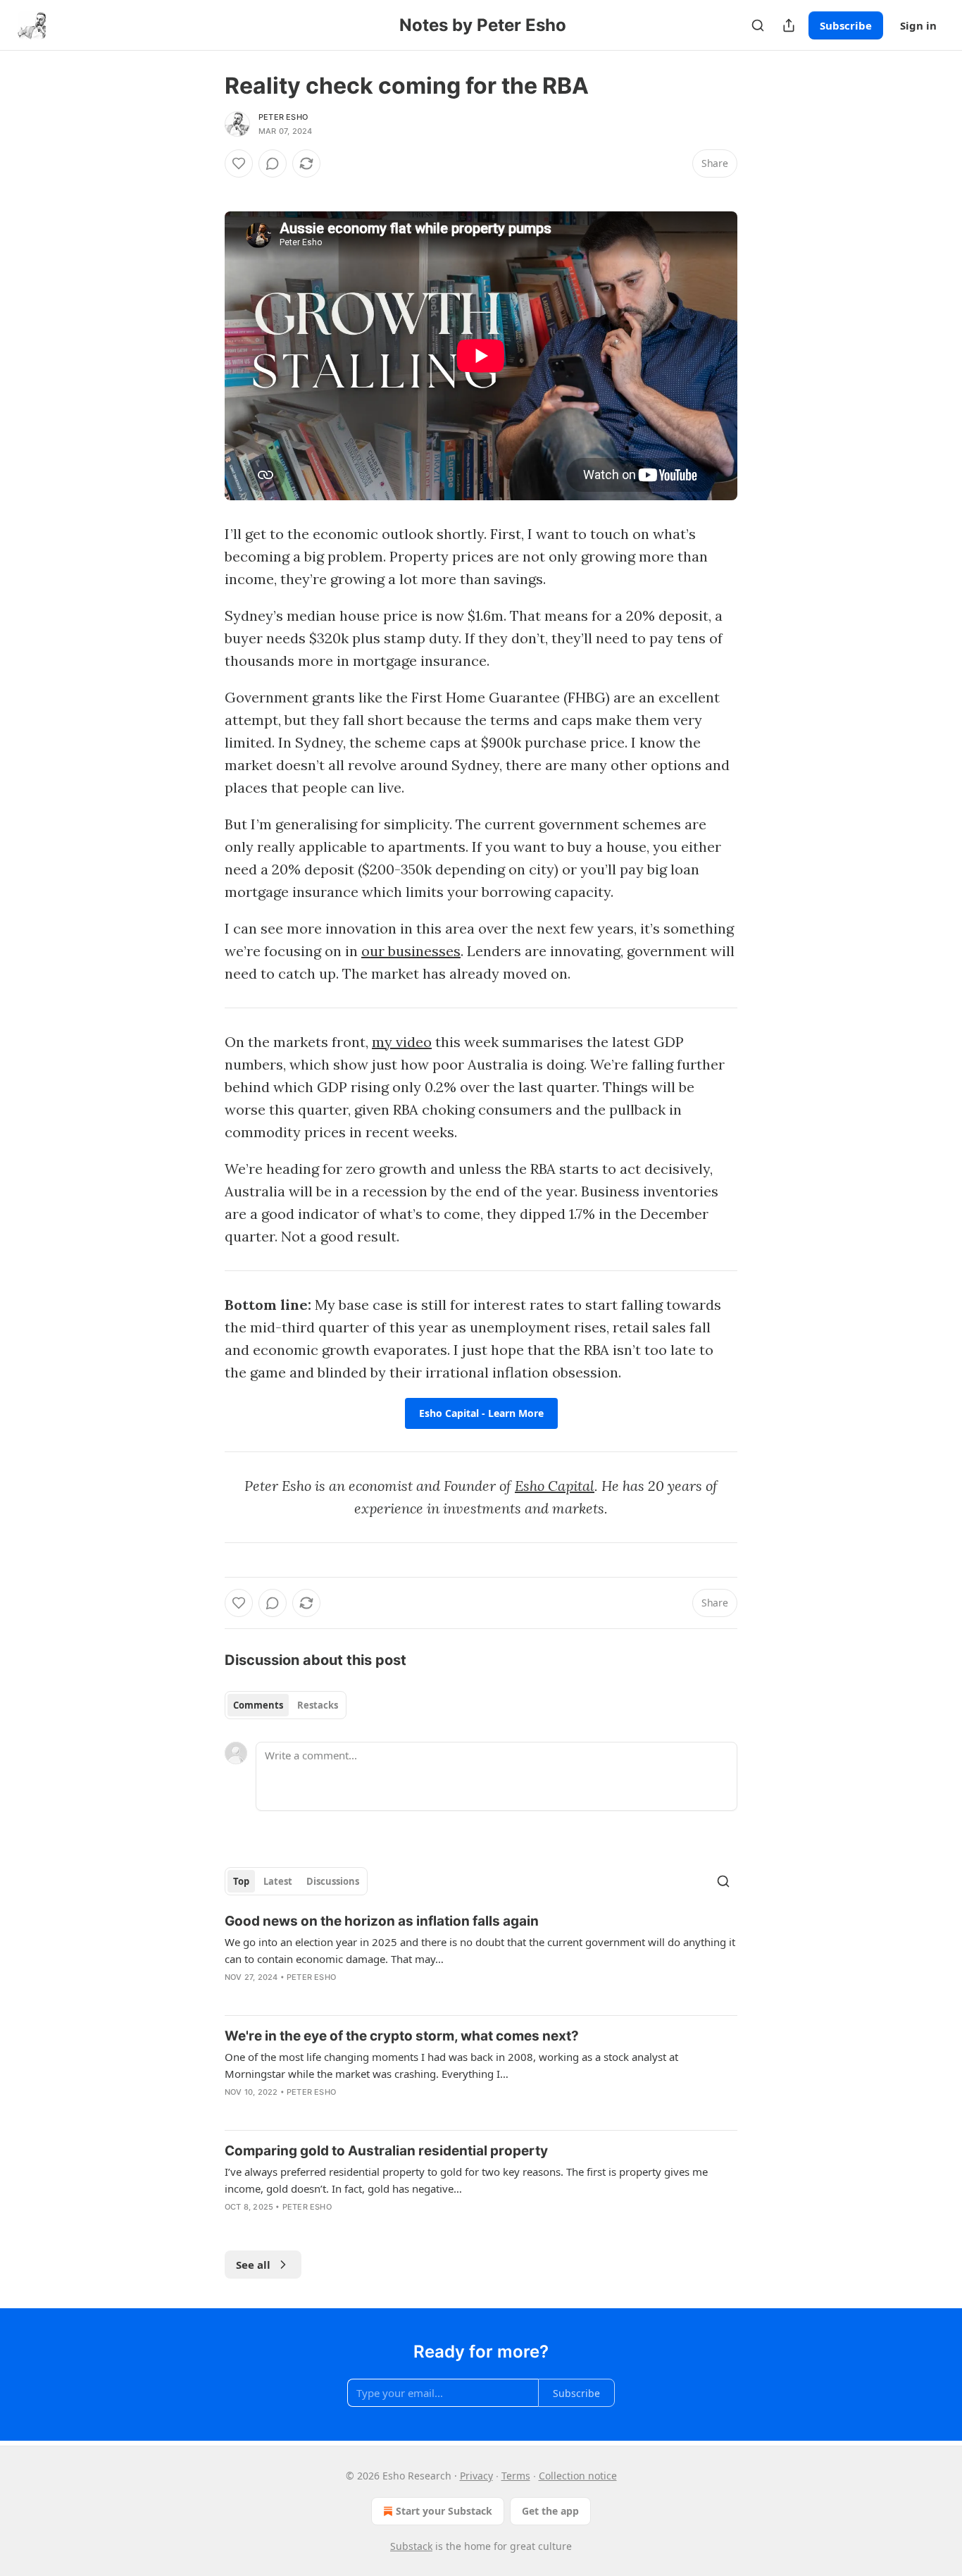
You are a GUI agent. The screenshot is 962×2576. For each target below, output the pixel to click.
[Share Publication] (789, 25)
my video (402, 1042)
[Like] (239, 163)
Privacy (476, 2476)
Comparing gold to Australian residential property (386, 2151)
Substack (411, 2546)
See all (253, 2265)
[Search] (758, 25)
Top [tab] (241, 1881)
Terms (516, 2476)
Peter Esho (283, 117)
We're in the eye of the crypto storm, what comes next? (402, 2036)
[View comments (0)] (273, 163)
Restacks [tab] (318, 1705)
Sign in (918, 25)
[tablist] (286, 1705)
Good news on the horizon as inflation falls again (382, 1921)
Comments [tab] (258, 1705)
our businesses (411, 951)
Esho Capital (555, 1486)
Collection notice (578, 2476)
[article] (481, 1958)
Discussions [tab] (333, 1881)
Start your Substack (444, 2511)
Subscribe (846, 25)
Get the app (550, 2511)
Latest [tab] (278, 1881)
